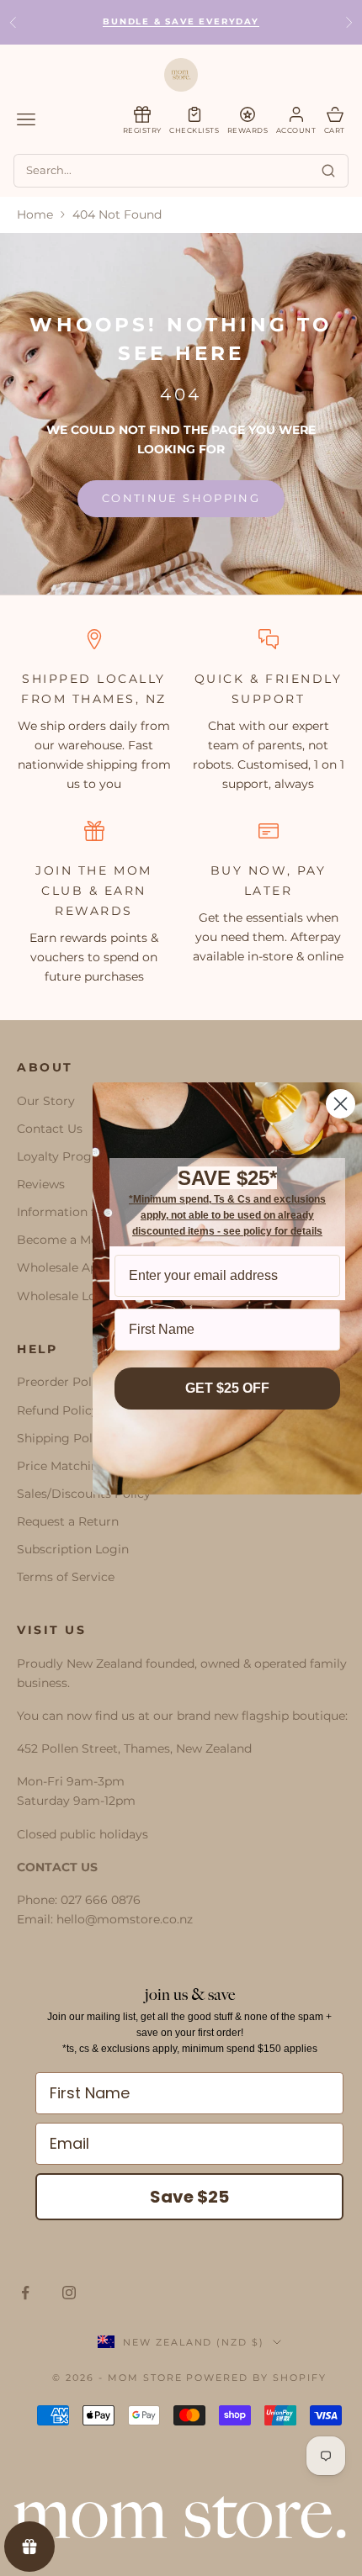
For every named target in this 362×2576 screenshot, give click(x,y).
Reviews (41, 1184)
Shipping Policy (63, 1438)
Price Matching (62, 1466)
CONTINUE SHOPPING (181, 498)
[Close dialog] (341, 1104)
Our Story (46, 1101)
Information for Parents (87, 1212)
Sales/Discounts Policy (84, 1494)
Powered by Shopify (256, 2378)
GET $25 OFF (227, 1388)
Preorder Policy (63, 1382)
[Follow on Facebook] (25, 2293)
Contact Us (50, 1129)
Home (35, 214)
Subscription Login (73, 1549)
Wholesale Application (83, 1267)
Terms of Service (66, 1577)
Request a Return (68, 1521)
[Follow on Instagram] (69, 2293)
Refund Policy (58, 1410)
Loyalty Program (66, 1156)
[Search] (328, 171)
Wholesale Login (66, 1296)
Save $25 (189, 2197)
